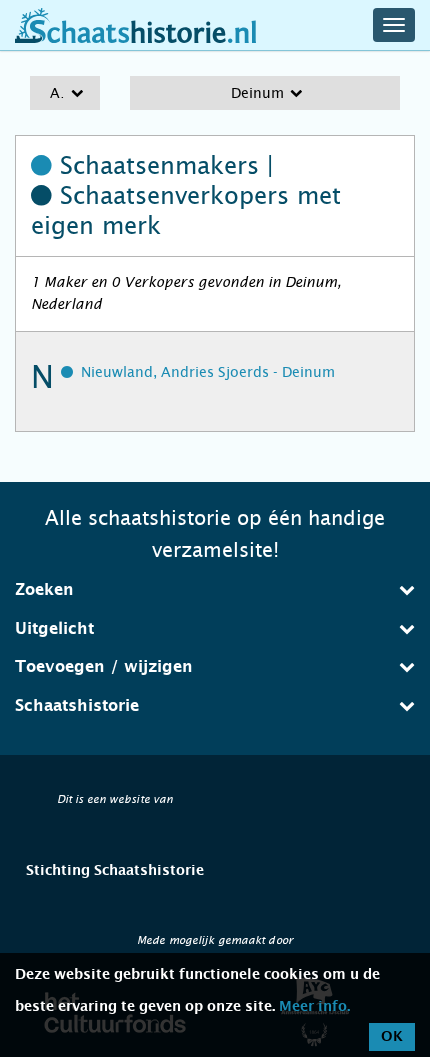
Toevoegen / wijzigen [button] (104, 667)
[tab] (215, 590)
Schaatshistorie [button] (77, 706)
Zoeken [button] (44, 590)
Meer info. (314, 1007)
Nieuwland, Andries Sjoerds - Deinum (208, 372)
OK (392, 1037)
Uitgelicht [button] (54, 629)
